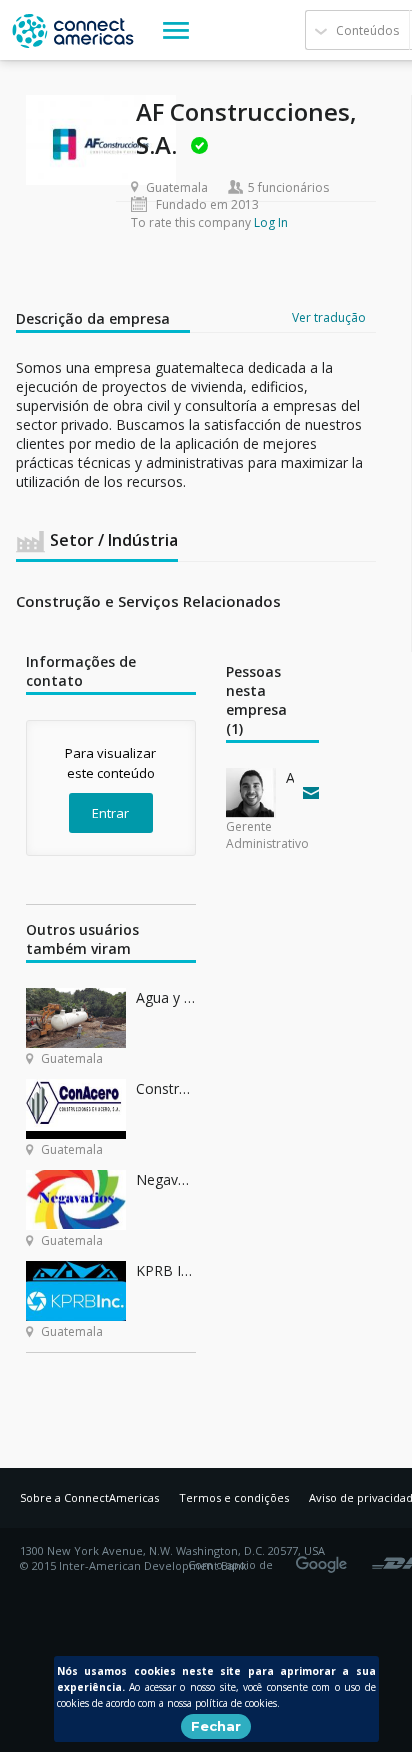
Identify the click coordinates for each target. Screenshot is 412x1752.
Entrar (110, 813)
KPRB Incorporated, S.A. (166, 1270)
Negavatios (166, 1179)
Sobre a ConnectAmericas (89, 1497)
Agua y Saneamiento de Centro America (166, 997)
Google (325, 1558)
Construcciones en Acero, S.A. (166, 1088)
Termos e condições (234, 1497)
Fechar (216, 1726)
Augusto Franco (290, 777)
